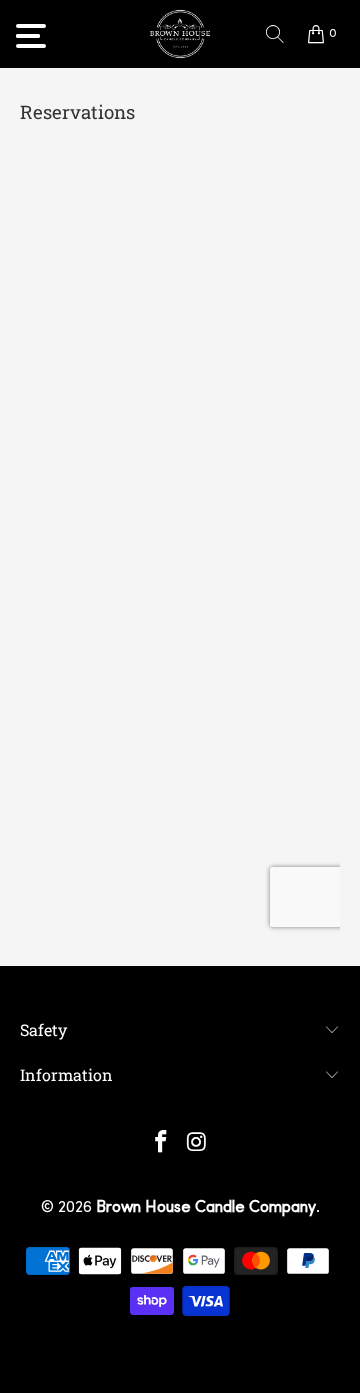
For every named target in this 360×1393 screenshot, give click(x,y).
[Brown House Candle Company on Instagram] (197, 1145)
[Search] (275, 34)
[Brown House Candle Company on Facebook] (161, 1145)
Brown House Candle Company (206, 1208)
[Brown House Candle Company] (180, 34)
